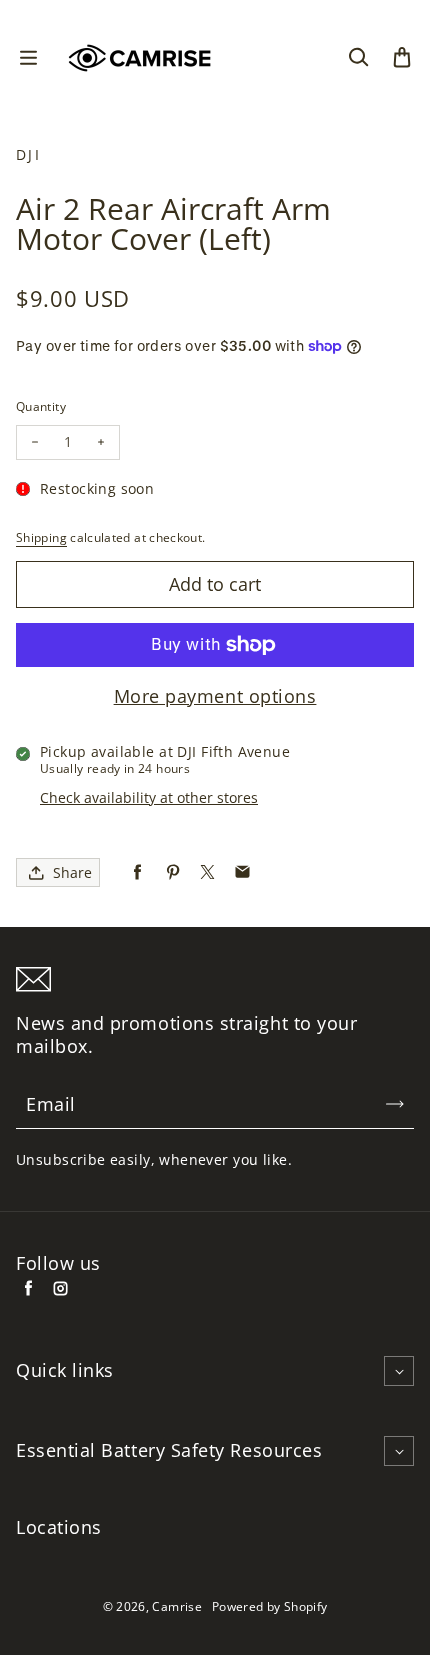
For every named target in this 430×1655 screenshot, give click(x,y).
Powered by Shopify (269, 1606)
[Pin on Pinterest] (172, 872)
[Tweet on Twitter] (207, 872)
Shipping (41, 537)
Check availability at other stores (149, 797)
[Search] (358, 58)
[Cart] (402, 58)
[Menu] (28, 58)
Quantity (41, 406)
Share (72, 872)
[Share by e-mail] (242, 872)
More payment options (215, 696)
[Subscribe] (395, 1104)
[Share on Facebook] (137, 872)
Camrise (177, 1606)
